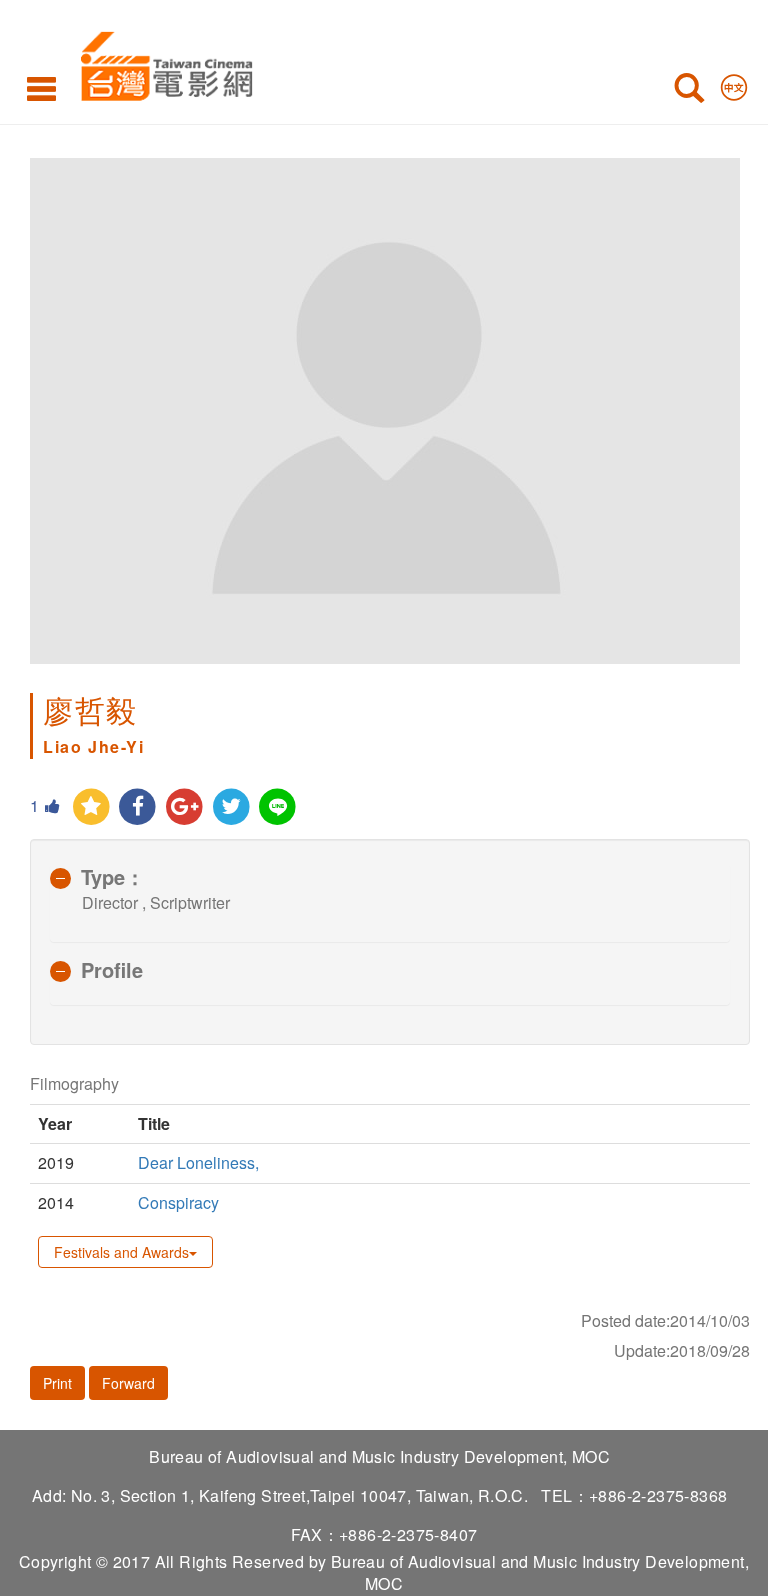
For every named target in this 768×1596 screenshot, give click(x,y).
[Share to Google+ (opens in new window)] (184, 807)
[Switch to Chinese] (734, 83)
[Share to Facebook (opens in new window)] (138, 807)
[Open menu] (41, 88)
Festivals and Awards (121, 1252)
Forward (128, 1383)
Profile (112, 969)
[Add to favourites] (91, 807)
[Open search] (689, 92)
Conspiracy (178, 1202)
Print (57, 1383)
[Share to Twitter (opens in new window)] (231, 807)
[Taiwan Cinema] (161, 62)
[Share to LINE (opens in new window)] (278, 807)
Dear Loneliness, (198, 1162)
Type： (113, 876)
